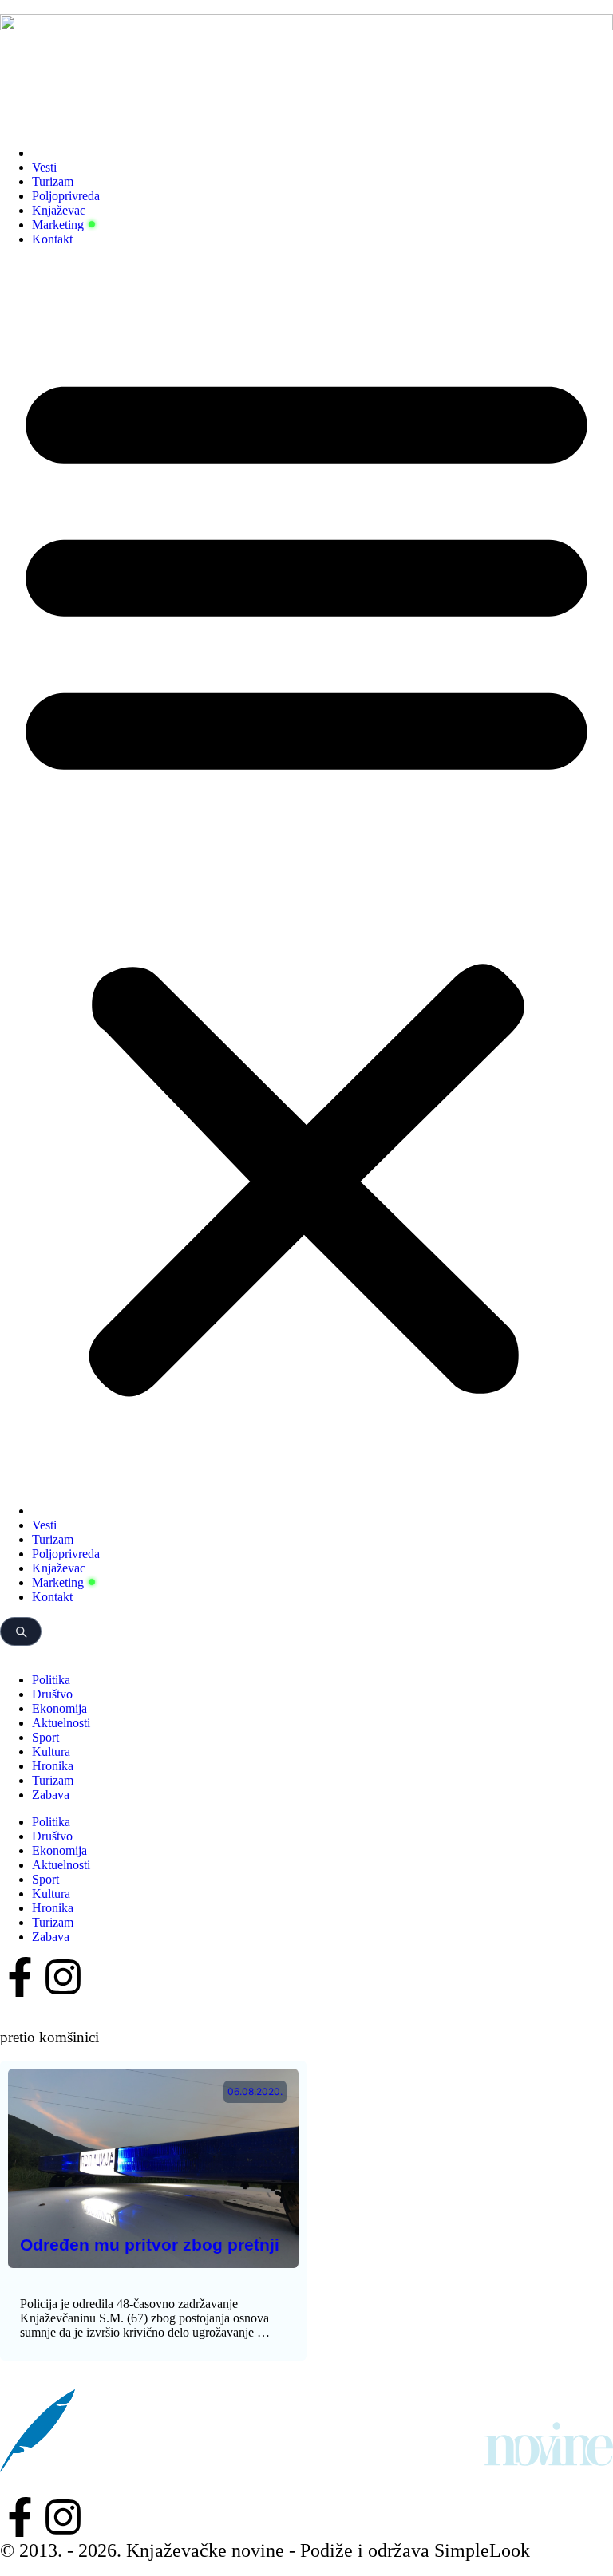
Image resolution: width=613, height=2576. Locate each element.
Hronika (53, 1766)
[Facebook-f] (20, 1977)
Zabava (51, 1795)
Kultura (51, 1752)
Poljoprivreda (66, 196)
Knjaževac (59, 210)
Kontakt (52, 239)
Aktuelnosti (61, 1723)
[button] (306, 875)
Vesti (44, 167)
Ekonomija (59, 1708)
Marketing (58, 225)
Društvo (52, 1694)
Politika (51, 1680)
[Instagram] (63, 1977)
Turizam (53, 181)
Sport (45, 1737)
